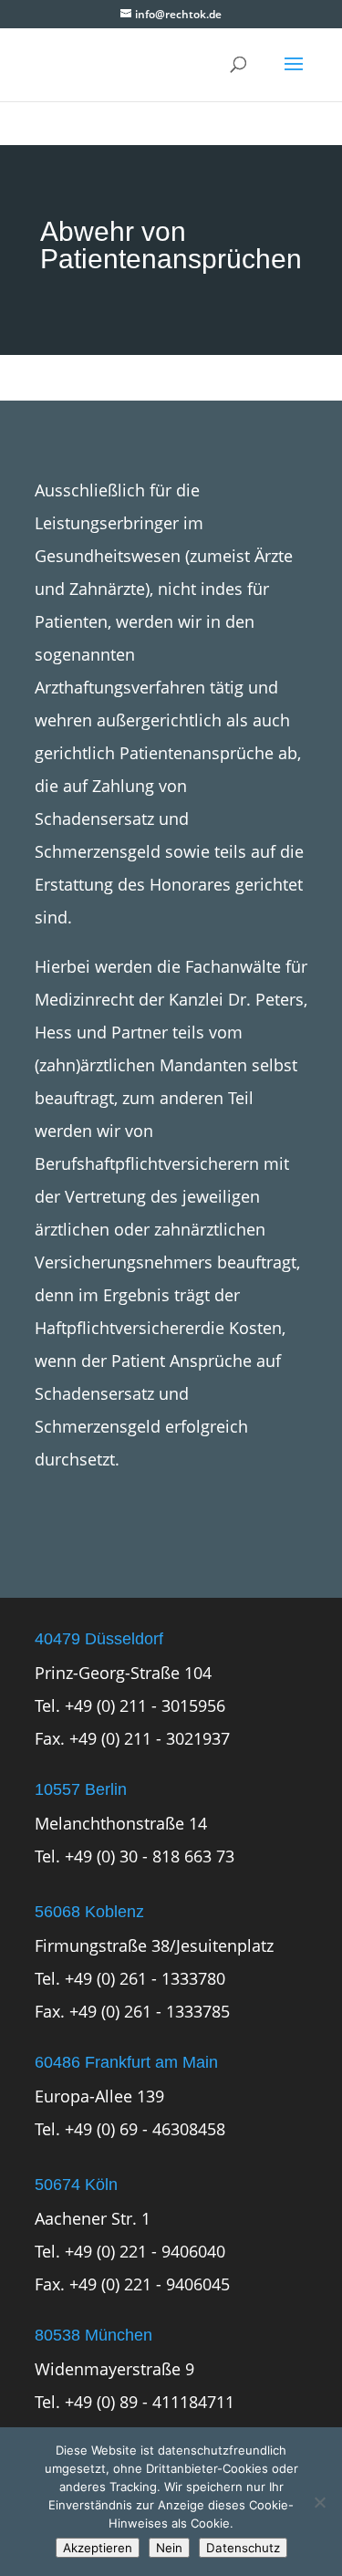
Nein (169, 2548)
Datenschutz (243, 2548)
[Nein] (319, 2502)
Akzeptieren (98, 2548)
